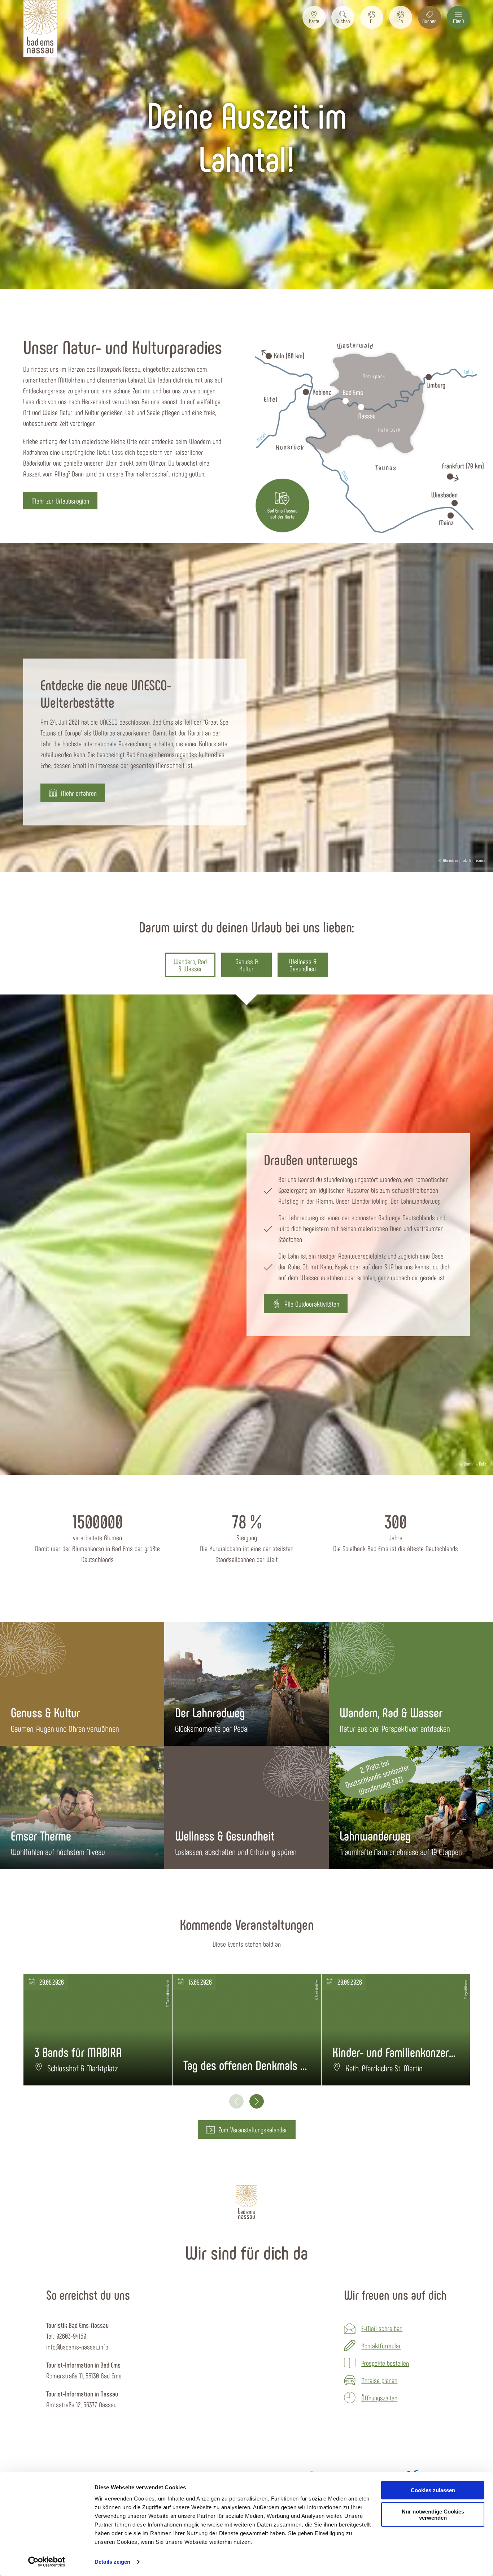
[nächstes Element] (257, 2101)
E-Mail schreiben (382, 2328)
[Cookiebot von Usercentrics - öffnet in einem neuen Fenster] (47, 2562)
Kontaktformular (381, 2346)
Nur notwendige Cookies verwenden (433, 2515)
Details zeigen (112, 2562)
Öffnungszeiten (379, 2398)
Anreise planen (379, 2380)
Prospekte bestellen (385, 2363)
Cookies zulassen (433, 2490)
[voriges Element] (236, 2101)
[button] (314, 17)
